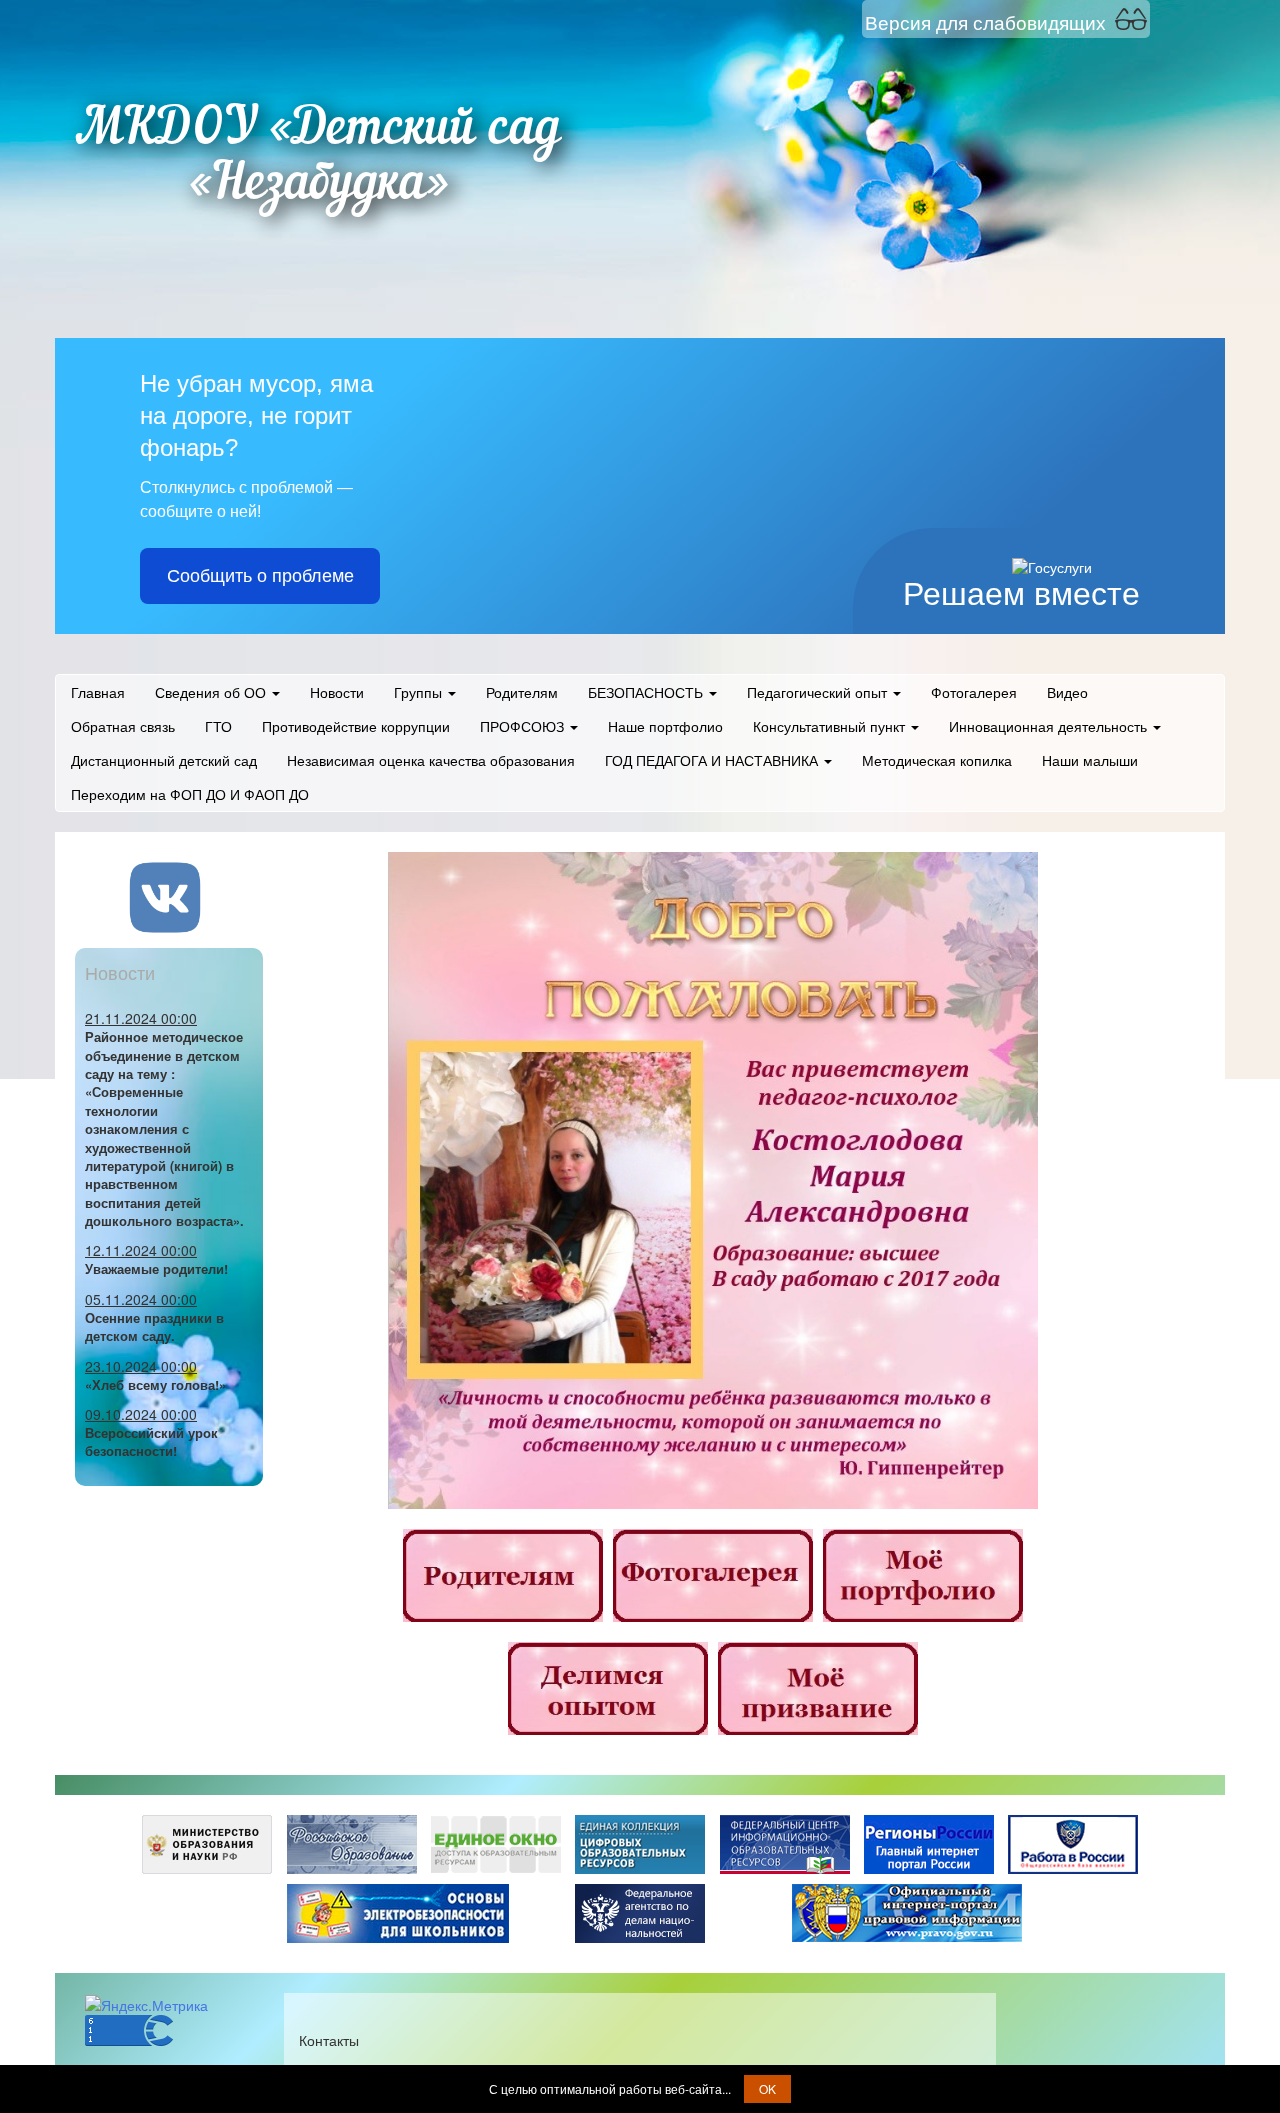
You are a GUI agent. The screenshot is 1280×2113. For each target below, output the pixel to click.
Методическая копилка (937, 760)
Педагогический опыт (819, 692)
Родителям (522, 692)
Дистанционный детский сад (164, 760)
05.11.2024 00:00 (141, 1299)
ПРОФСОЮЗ (524, 726)
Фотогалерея (974, 692)
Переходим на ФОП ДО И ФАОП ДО (190, 794)
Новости (337, 692)
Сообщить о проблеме (260, 576)
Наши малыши (1090, 760)
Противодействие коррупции (356, 726)
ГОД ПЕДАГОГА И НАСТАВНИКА (713, 760)
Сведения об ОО (212, 692)
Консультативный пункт (831, 726)
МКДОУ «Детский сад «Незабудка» (318, 158)
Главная (98, 692)
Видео (1067, 692)
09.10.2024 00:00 (141, 1414)
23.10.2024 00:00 (141, 1366)
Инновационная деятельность (1050, 726)
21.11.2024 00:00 (141, 1018)
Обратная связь (123, 726)
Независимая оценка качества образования (431, 760)
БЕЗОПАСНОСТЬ (647, 692)
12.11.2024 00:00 (141, 1250)
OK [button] (767, 2088)
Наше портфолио (665, 726)
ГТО (218, 726)
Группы (420, 692)
